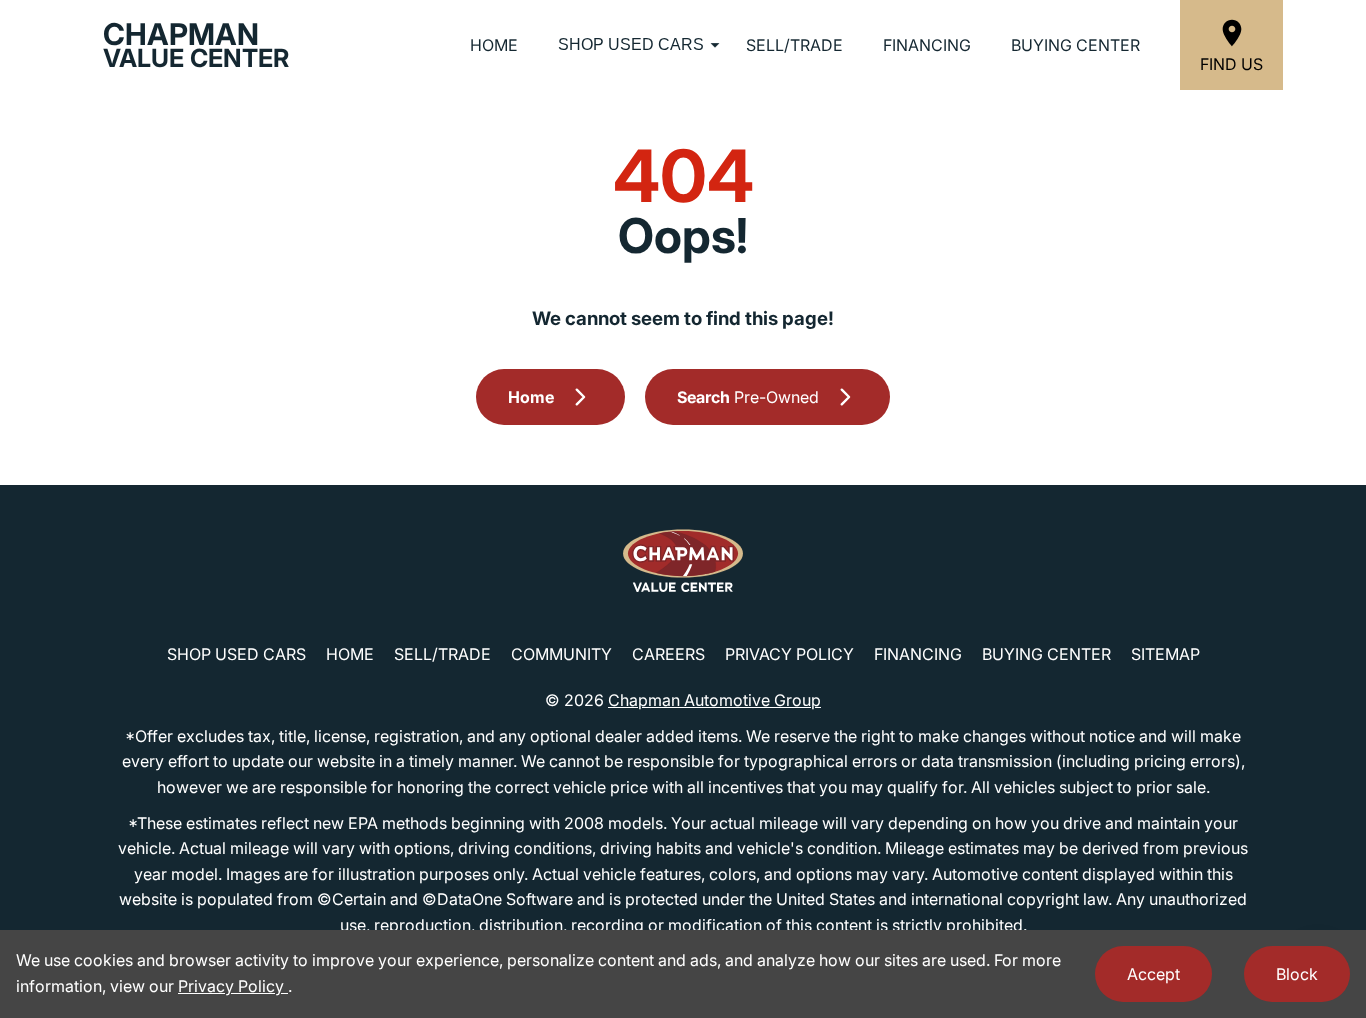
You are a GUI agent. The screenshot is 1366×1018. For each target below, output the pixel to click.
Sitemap (1165, 654)
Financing (927, 45)
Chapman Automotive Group (714, 700)
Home (494, 45)
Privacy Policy (789, 654)
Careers (668, 654)
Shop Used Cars (631, 44)
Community (561, 654)
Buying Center (1075, 45)
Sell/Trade (794, 45)
